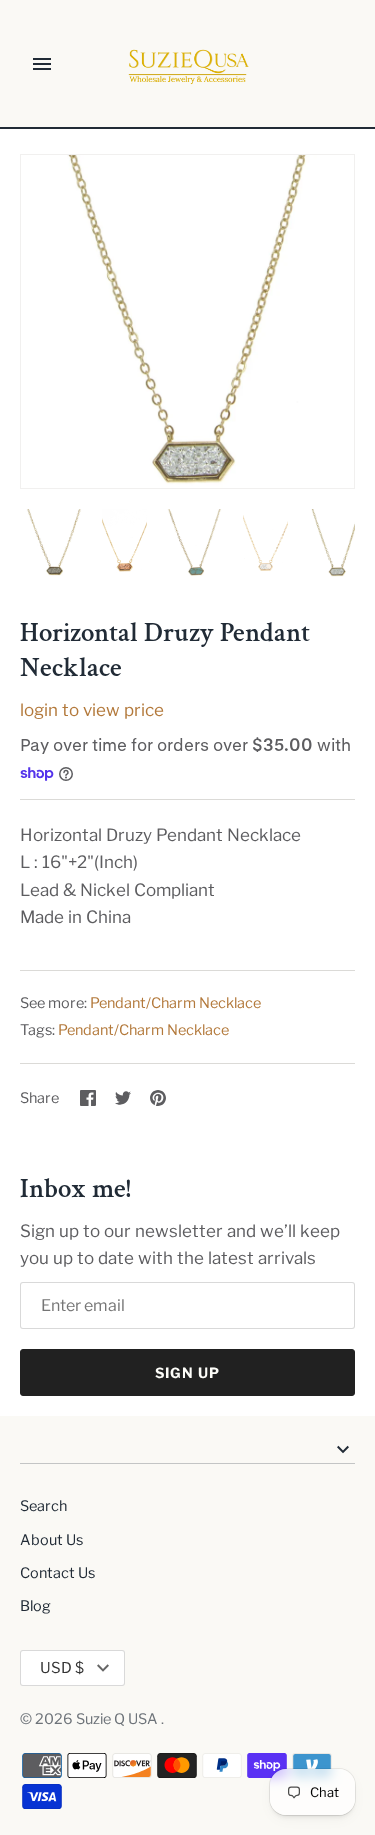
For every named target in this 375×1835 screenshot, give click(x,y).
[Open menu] (42, 64)
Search (43, 1506)
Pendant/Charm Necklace (175, 1003)
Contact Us (57, 1573)
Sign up (187, 1372)
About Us (51, 1540)
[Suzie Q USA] (187, 64)
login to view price (92, 710)
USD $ (62, 1668)
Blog (35, 1606)
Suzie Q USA (118, 1719)
